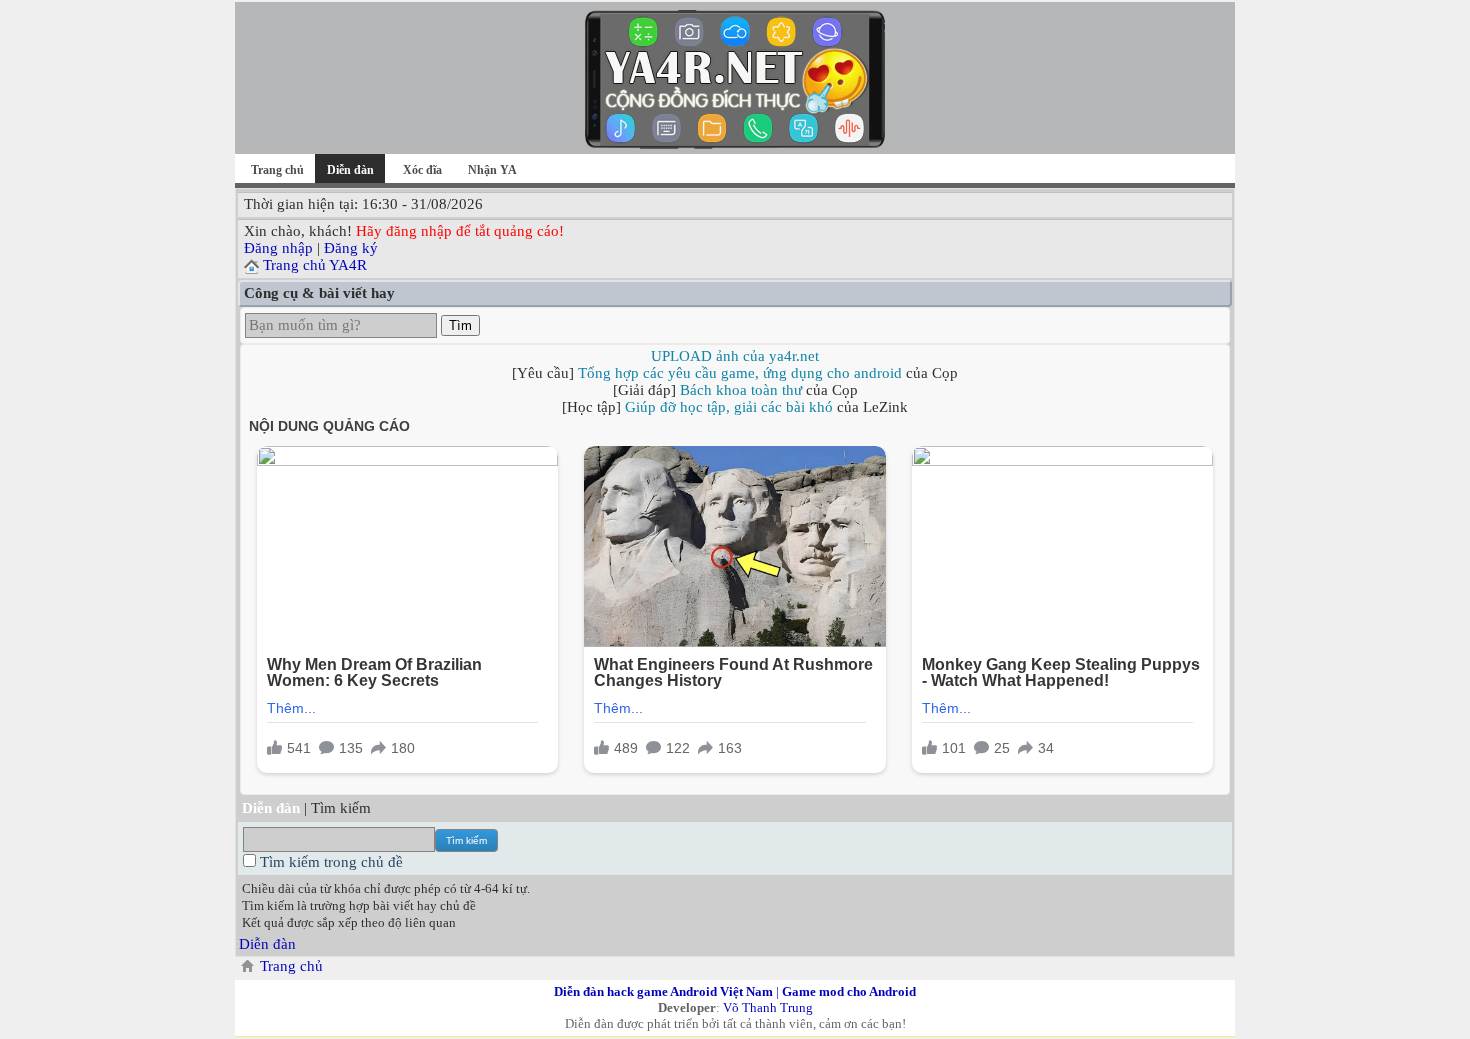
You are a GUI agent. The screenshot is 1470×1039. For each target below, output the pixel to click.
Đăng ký (351, 248)
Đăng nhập (278, 248)
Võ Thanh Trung (768, 1007)
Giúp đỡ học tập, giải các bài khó (729, 407)
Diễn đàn (267, 944)
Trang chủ (277, 170)
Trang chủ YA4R (315, 265)
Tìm (460, 325)
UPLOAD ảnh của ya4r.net (735, 356)
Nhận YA (492, 170)
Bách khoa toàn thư (741, 390)
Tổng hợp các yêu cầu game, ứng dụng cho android (740, 373)
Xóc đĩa (422, 170)
